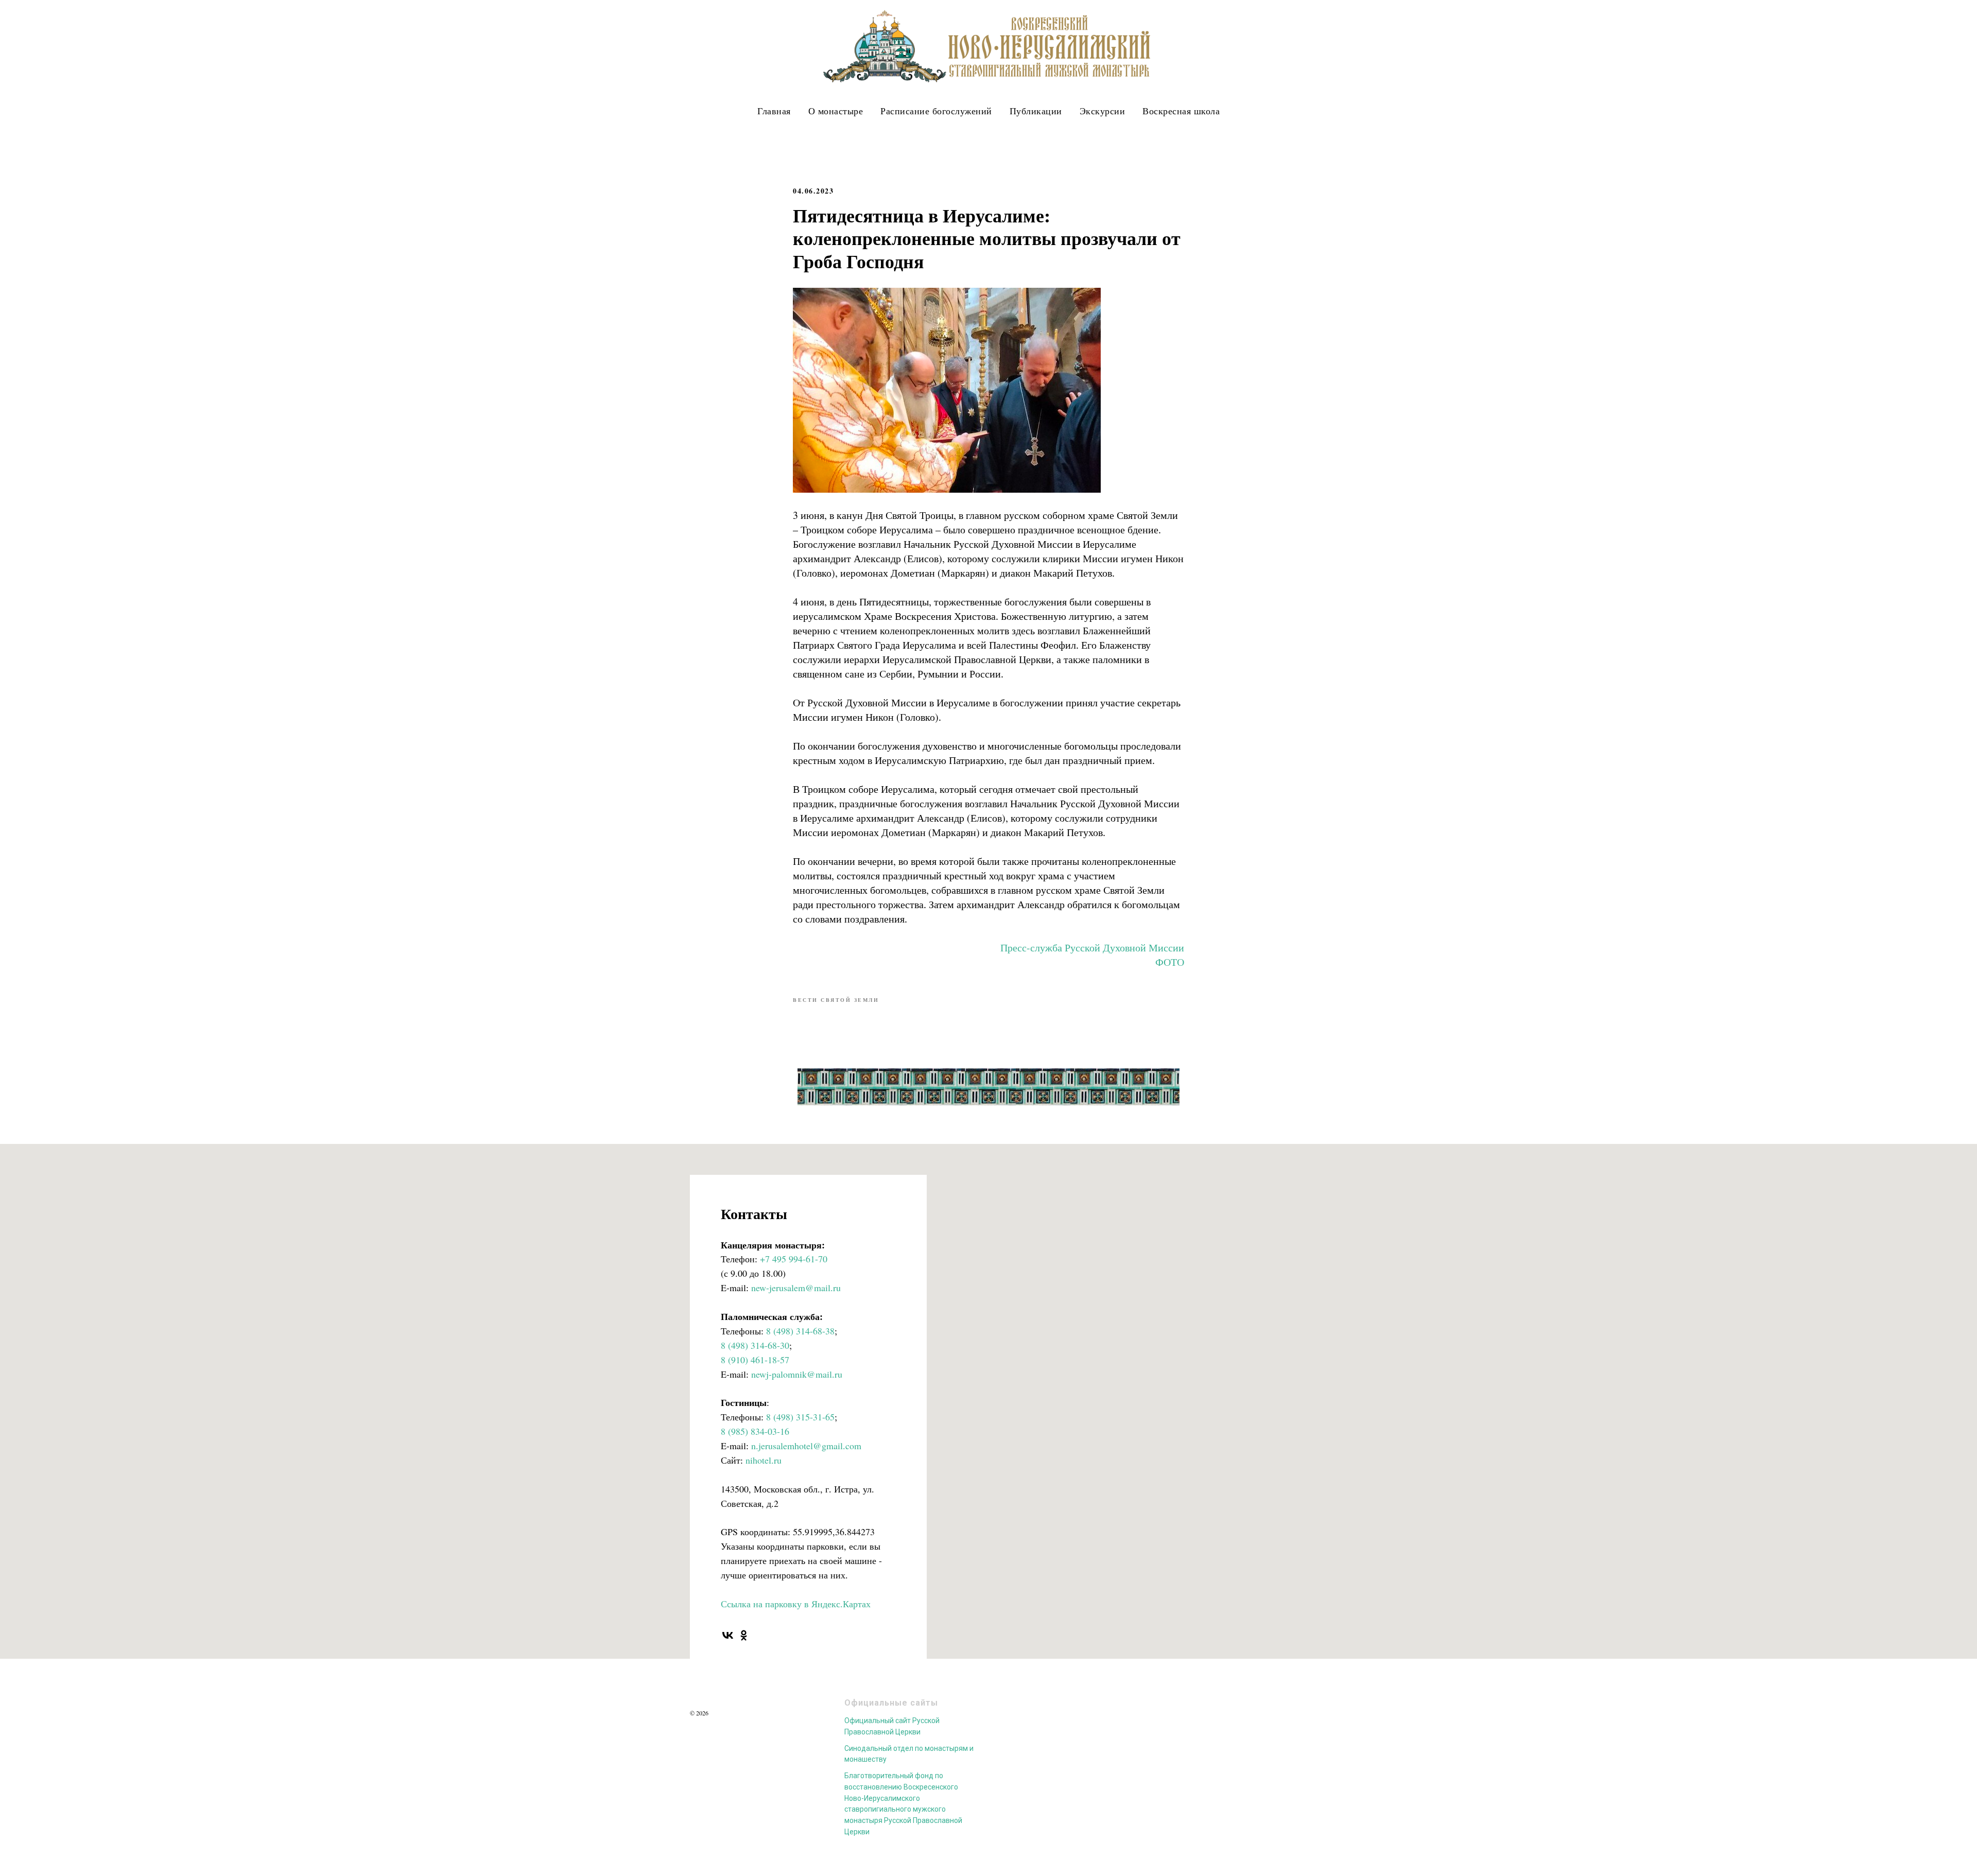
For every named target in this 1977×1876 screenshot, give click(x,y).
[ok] (744, 1635)
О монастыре (836, 111)
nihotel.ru (764, 1460)
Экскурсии (1103, 111)
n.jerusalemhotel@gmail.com (806, 1446)
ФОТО (1170, 962)
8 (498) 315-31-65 (800, 1417)
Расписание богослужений (936, 111)
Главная (774, 111)
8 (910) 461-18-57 (755, 1360)
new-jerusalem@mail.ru (796, 1288)
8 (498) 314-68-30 (755, 1345)
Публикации (1036, 111)
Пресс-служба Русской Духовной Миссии (1092, 948)
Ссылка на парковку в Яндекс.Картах (796, 1604)
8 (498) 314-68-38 (800, 1331)
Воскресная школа (1181, 111)
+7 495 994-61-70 (794, 1259)
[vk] (728, 1635)
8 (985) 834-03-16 (755, 1431)
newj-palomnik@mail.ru (797, 1374)
